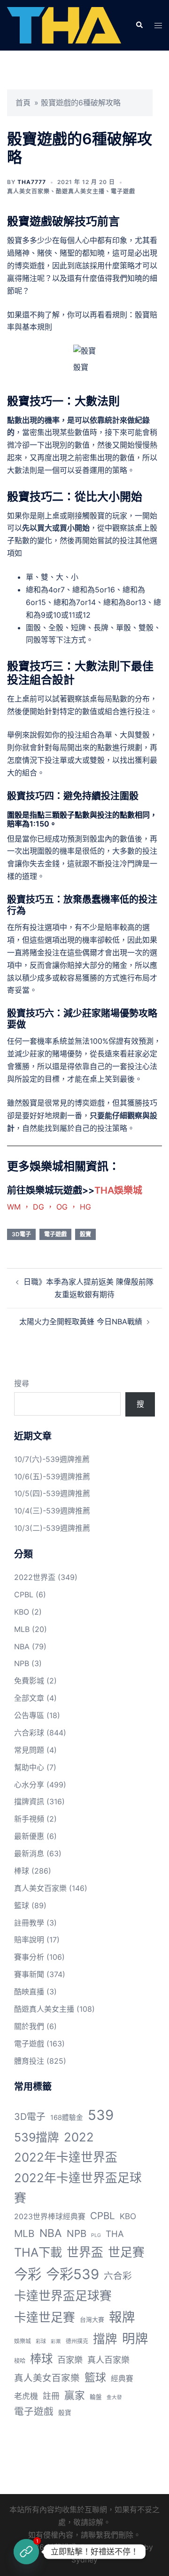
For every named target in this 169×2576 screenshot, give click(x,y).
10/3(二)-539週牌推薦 (52, 1528)
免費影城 (29, 1681)
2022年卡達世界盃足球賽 (78, 2188)
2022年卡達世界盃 (66, 2157)
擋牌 (105, 2339)
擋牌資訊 (29, 1801)
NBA (22, 1646)
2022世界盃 (35, 1577)
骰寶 (85, 1234)
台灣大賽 (92, 2319)
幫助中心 (29, 1767)
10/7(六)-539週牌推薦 (52, 1459)
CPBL (24, 1594)
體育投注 (29, 2061)
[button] (139, 25)
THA (115, 2234)
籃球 (22, 1905)
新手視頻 (29, 1819)
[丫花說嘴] (64, 25)
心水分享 (29, 1785)
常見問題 (29, 1750)
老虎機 (26, 2396)
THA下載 (38, 2252)
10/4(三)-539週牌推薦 (52, 1511)
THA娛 (109, 1190)
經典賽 (122, 2379)
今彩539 (73, 2274)
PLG (96, 2235)
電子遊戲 (123, 191)
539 (101, 2115)
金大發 (114, 2397)
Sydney (84, 2560)
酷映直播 (29, 1992)
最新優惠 (29, 1836)
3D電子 (21, 1234)
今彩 (28, 2274)
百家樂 (70, 2360)
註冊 (51, 2396)
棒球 (22, 1871)
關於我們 (29, 2026)
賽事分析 (29, 1957)
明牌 (135, 2339)
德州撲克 (77, 2341)
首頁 (23, 103)
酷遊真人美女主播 (80, 191)
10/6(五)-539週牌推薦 (52, 1476)
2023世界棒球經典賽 (50, 2217)
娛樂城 (23, 2341)
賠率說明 (29, 1940)
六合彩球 (29, 1733)
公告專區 (29, 1715)
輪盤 (96, 2397)
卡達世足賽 (45, 2317)
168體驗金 (67, 2118)
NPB (22, 1663)
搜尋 (22, 1383)
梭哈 (20, 2361)
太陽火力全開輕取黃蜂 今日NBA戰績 (81, 1321)
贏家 (75, 2395)
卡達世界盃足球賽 (63, 2296)
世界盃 (85, 2252)
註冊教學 (29, 1923)
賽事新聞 (29, 1974)
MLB (22, 1629)
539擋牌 (37, 2137)
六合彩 (118, 2276)
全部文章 (29, 1698)
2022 (79, 2137)
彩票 (56, 2342)
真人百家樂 (108, 2360)
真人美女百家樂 (28, 191)
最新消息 (29, 1853)
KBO (22, 1612)
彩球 (41, 2341)
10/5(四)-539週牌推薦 (52, 1493)
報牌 (122, 2317)
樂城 (133, 1190)
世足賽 (126, 2252)
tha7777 (32, 182)
